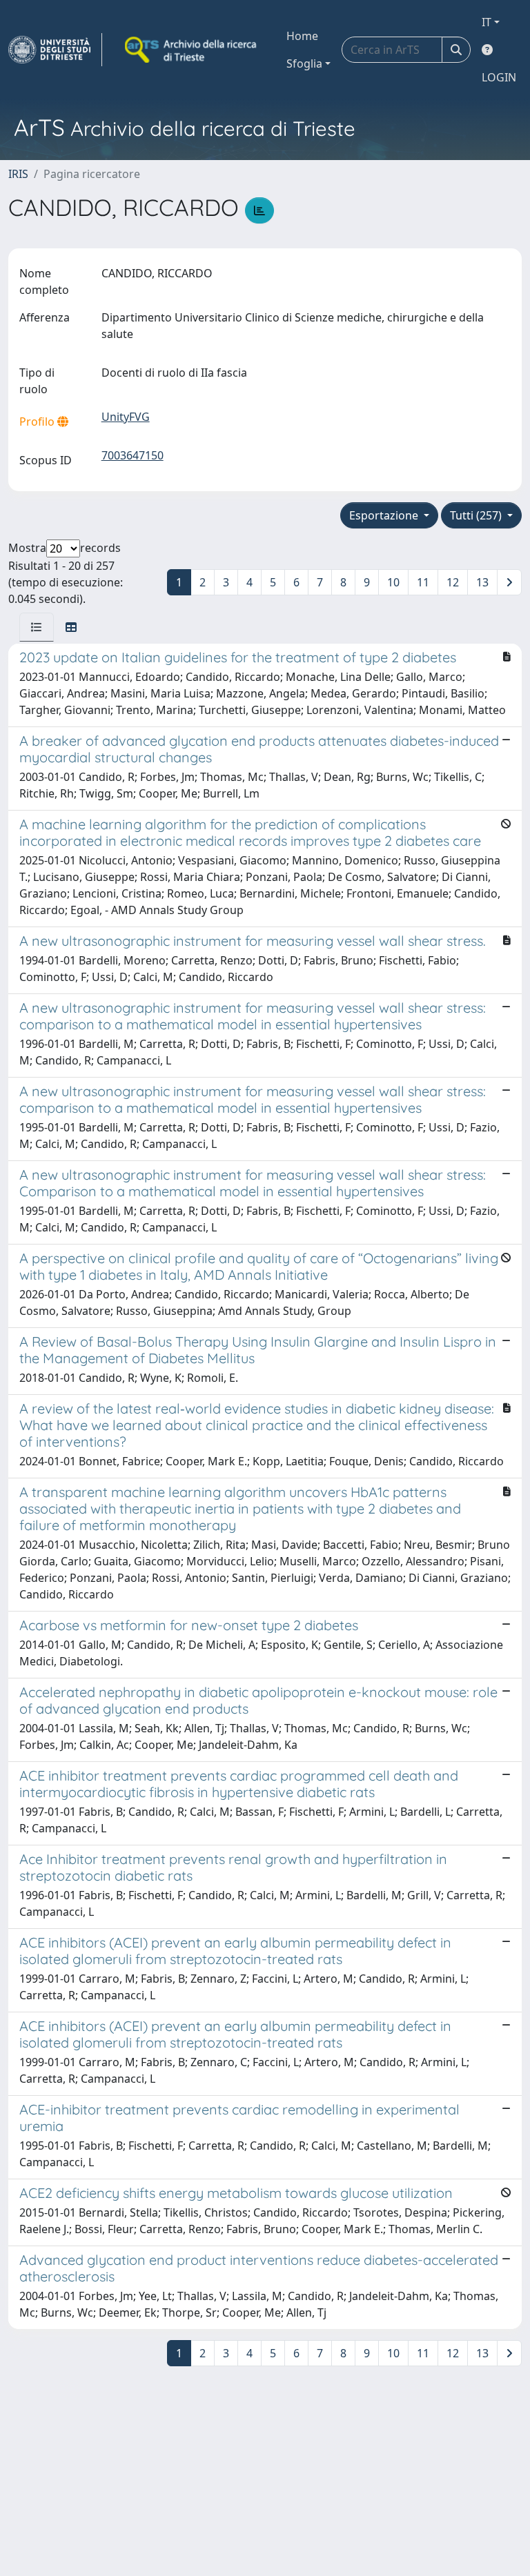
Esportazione (385, 515)
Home (302, 36)
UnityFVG (126, 417)
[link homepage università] (192, 50)
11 (423, 582)
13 (482, 582)
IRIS (18, 174)
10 (393, 582)
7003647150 (132, 455)
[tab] (37, 627)
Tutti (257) (477, 515)
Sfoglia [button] (304, 63)
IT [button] (487, 22)
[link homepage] (55, 50)
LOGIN (499, 77)
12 (453, 582)
